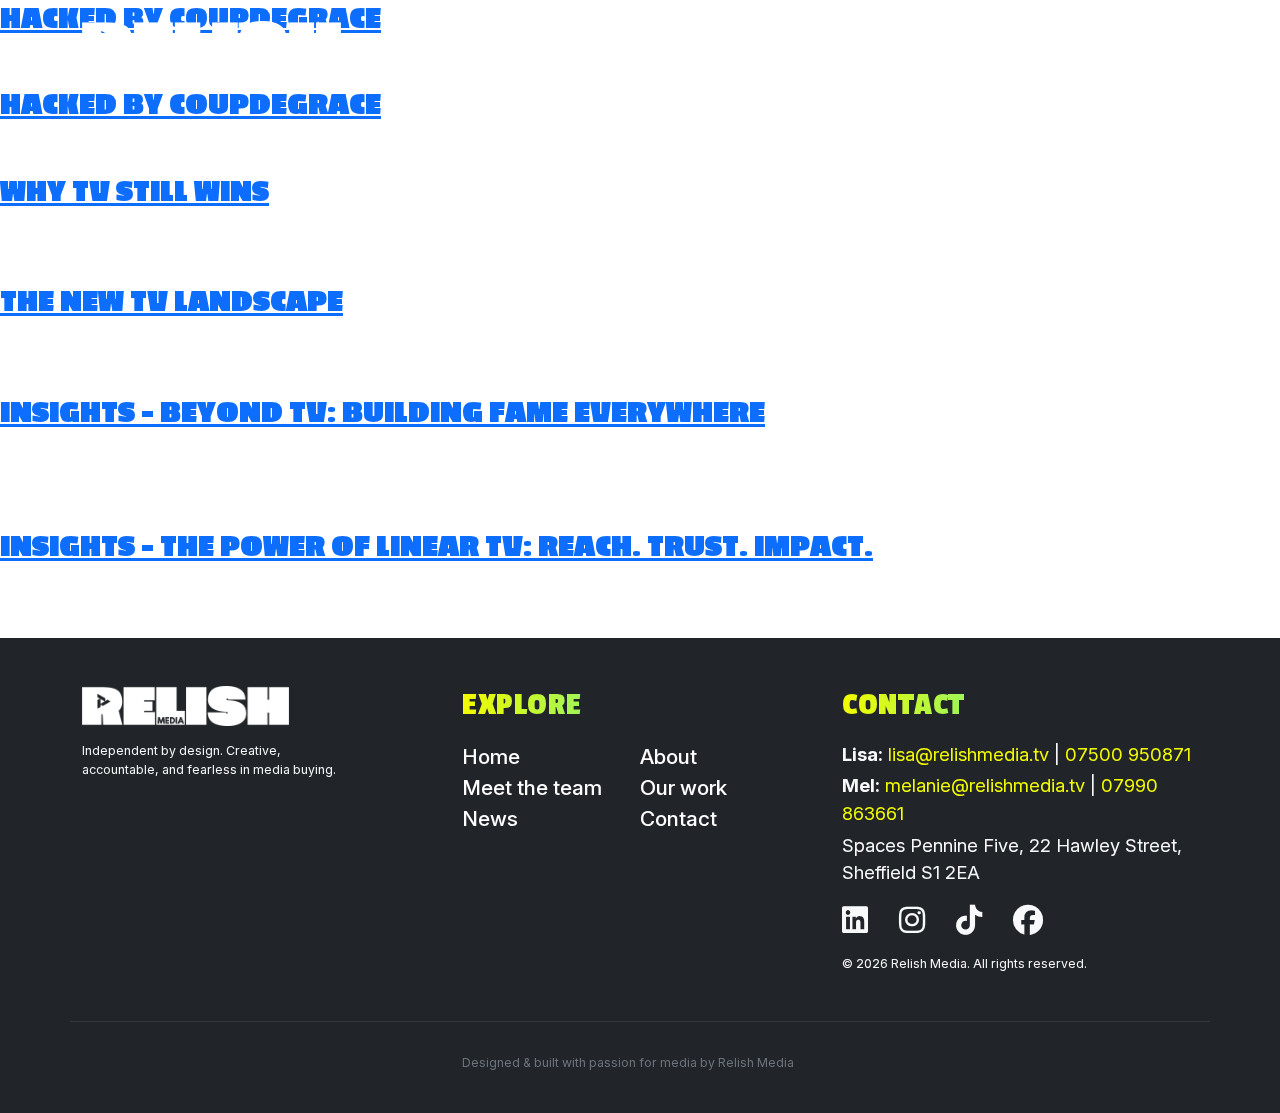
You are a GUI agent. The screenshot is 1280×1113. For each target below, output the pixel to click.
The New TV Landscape (171, 302)
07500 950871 (1128, 754)
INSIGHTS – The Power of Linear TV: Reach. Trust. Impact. (436, 547)
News (865, 46)
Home (660, 46)
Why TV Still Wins (134, 192)
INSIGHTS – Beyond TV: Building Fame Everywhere (382, 413)
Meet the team (1115, 46)
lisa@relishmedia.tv (971, 754)
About (952, 46)
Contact (678, 818)
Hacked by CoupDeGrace (190, 105)
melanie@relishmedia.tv (987, 785)
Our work (763, 46)
